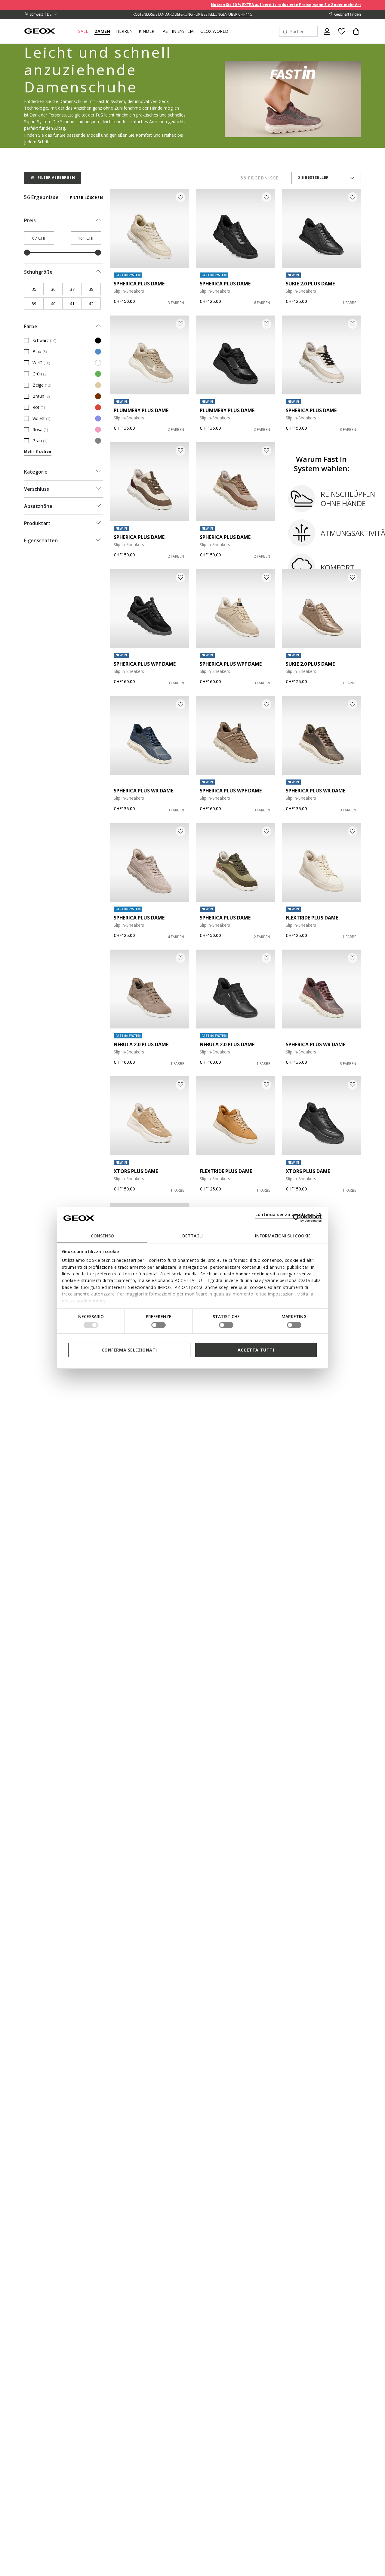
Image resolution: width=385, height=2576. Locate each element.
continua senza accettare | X (289, 1214)
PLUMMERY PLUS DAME (141, 410)
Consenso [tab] (102, 1236)
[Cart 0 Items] (354, 36)
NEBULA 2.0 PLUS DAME (141, 1044)
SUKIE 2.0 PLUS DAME (310, 284)
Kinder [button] (146, 31)
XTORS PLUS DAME (136, 1171)
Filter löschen (86, 198)
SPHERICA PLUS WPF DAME (145, 664)
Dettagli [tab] (192, 1236)
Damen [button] (102, 31)
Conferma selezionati (129, 1350)
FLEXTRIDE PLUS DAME (312, 918)
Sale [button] (83, 31)
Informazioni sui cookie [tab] (283, 1236)
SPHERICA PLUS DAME (139, 284)
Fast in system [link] (177, 31)
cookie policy (92, 1300)
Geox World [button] (214, 31)
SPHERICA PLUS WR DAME (143, 791)
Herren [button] (124, 31)
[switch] (159, 1325)
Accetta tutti (256, 1350)
